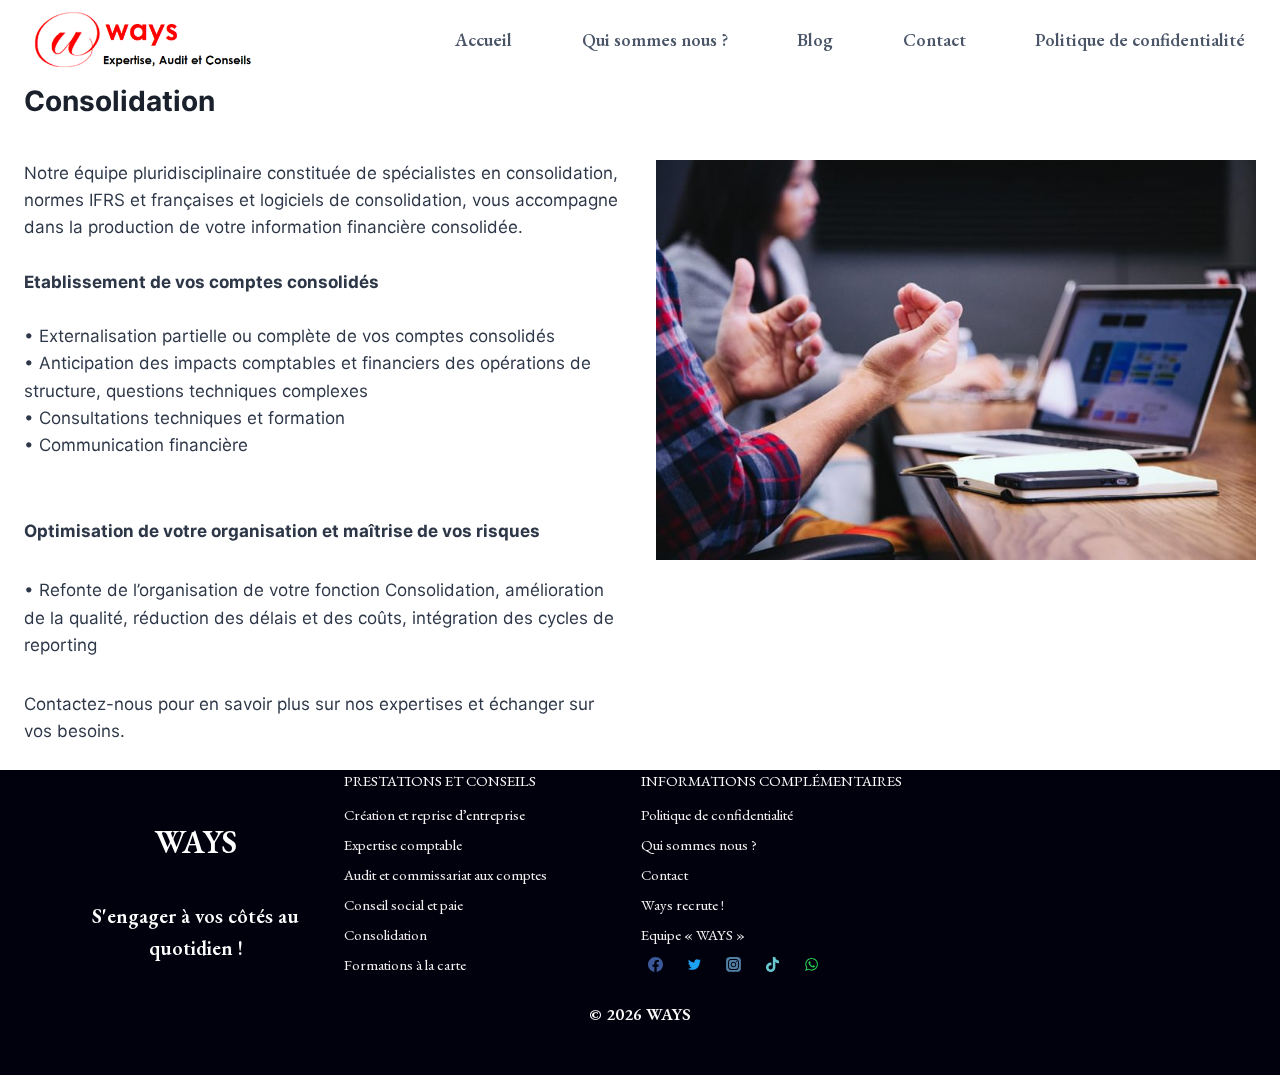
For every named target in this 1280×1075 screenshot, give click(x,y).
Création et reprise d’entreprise (434, 814)
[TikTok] (773, 965)
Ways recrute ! (682, 904)
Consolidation (385, 934)
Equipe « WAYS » (693, 934)
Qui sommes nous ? (655, 39)
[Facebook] (656, 965)
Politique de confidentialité (1140, 39)
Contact (934, 39)
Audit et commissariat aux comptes (445, 874)
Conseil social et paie (403, 904)
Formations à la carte (405, 964)
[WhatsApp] (812, 965)
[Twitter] (695, 965)
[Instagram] (734, 965)
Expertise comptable (403, 844)
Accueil (483, 39)
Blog (815, 39)
